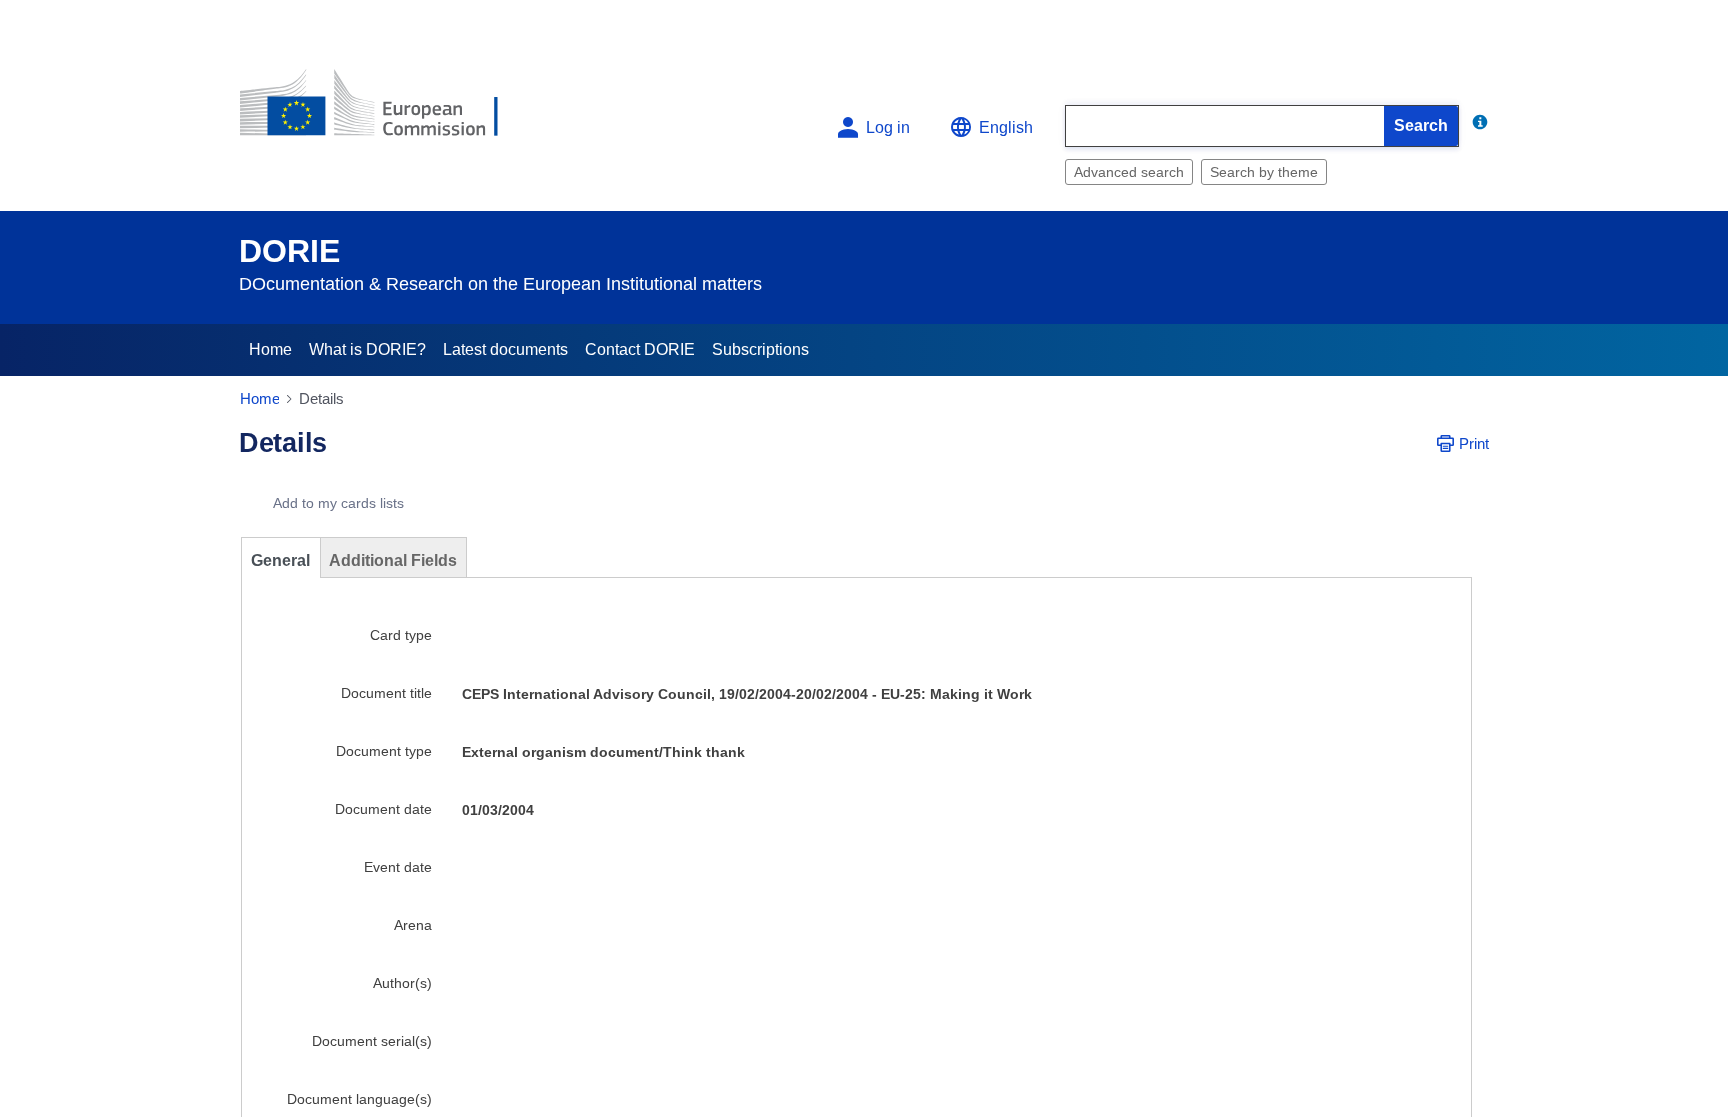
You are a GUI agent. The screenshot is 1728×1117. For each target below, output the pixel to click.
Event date (398, 867)
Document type (384, 751)
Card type (401, 635)
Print (1474, 443)
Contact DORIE (640, 349)
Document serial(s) (372, 1041)
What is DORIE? (367, 349)
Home (270, 349)
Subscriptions (760, 349)
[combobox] (1225, 126)
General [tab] (280, 560)
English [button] (1006, 127)
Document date (383, 809)
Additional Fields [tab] (393, 560)
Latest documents (505, 349)
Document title (386, 693)
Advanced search (1129, 172)
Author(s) (402, 983)
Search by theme (1264, 172)
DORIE (289, 251)
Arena (413, 925)
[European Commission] (385, 111)
